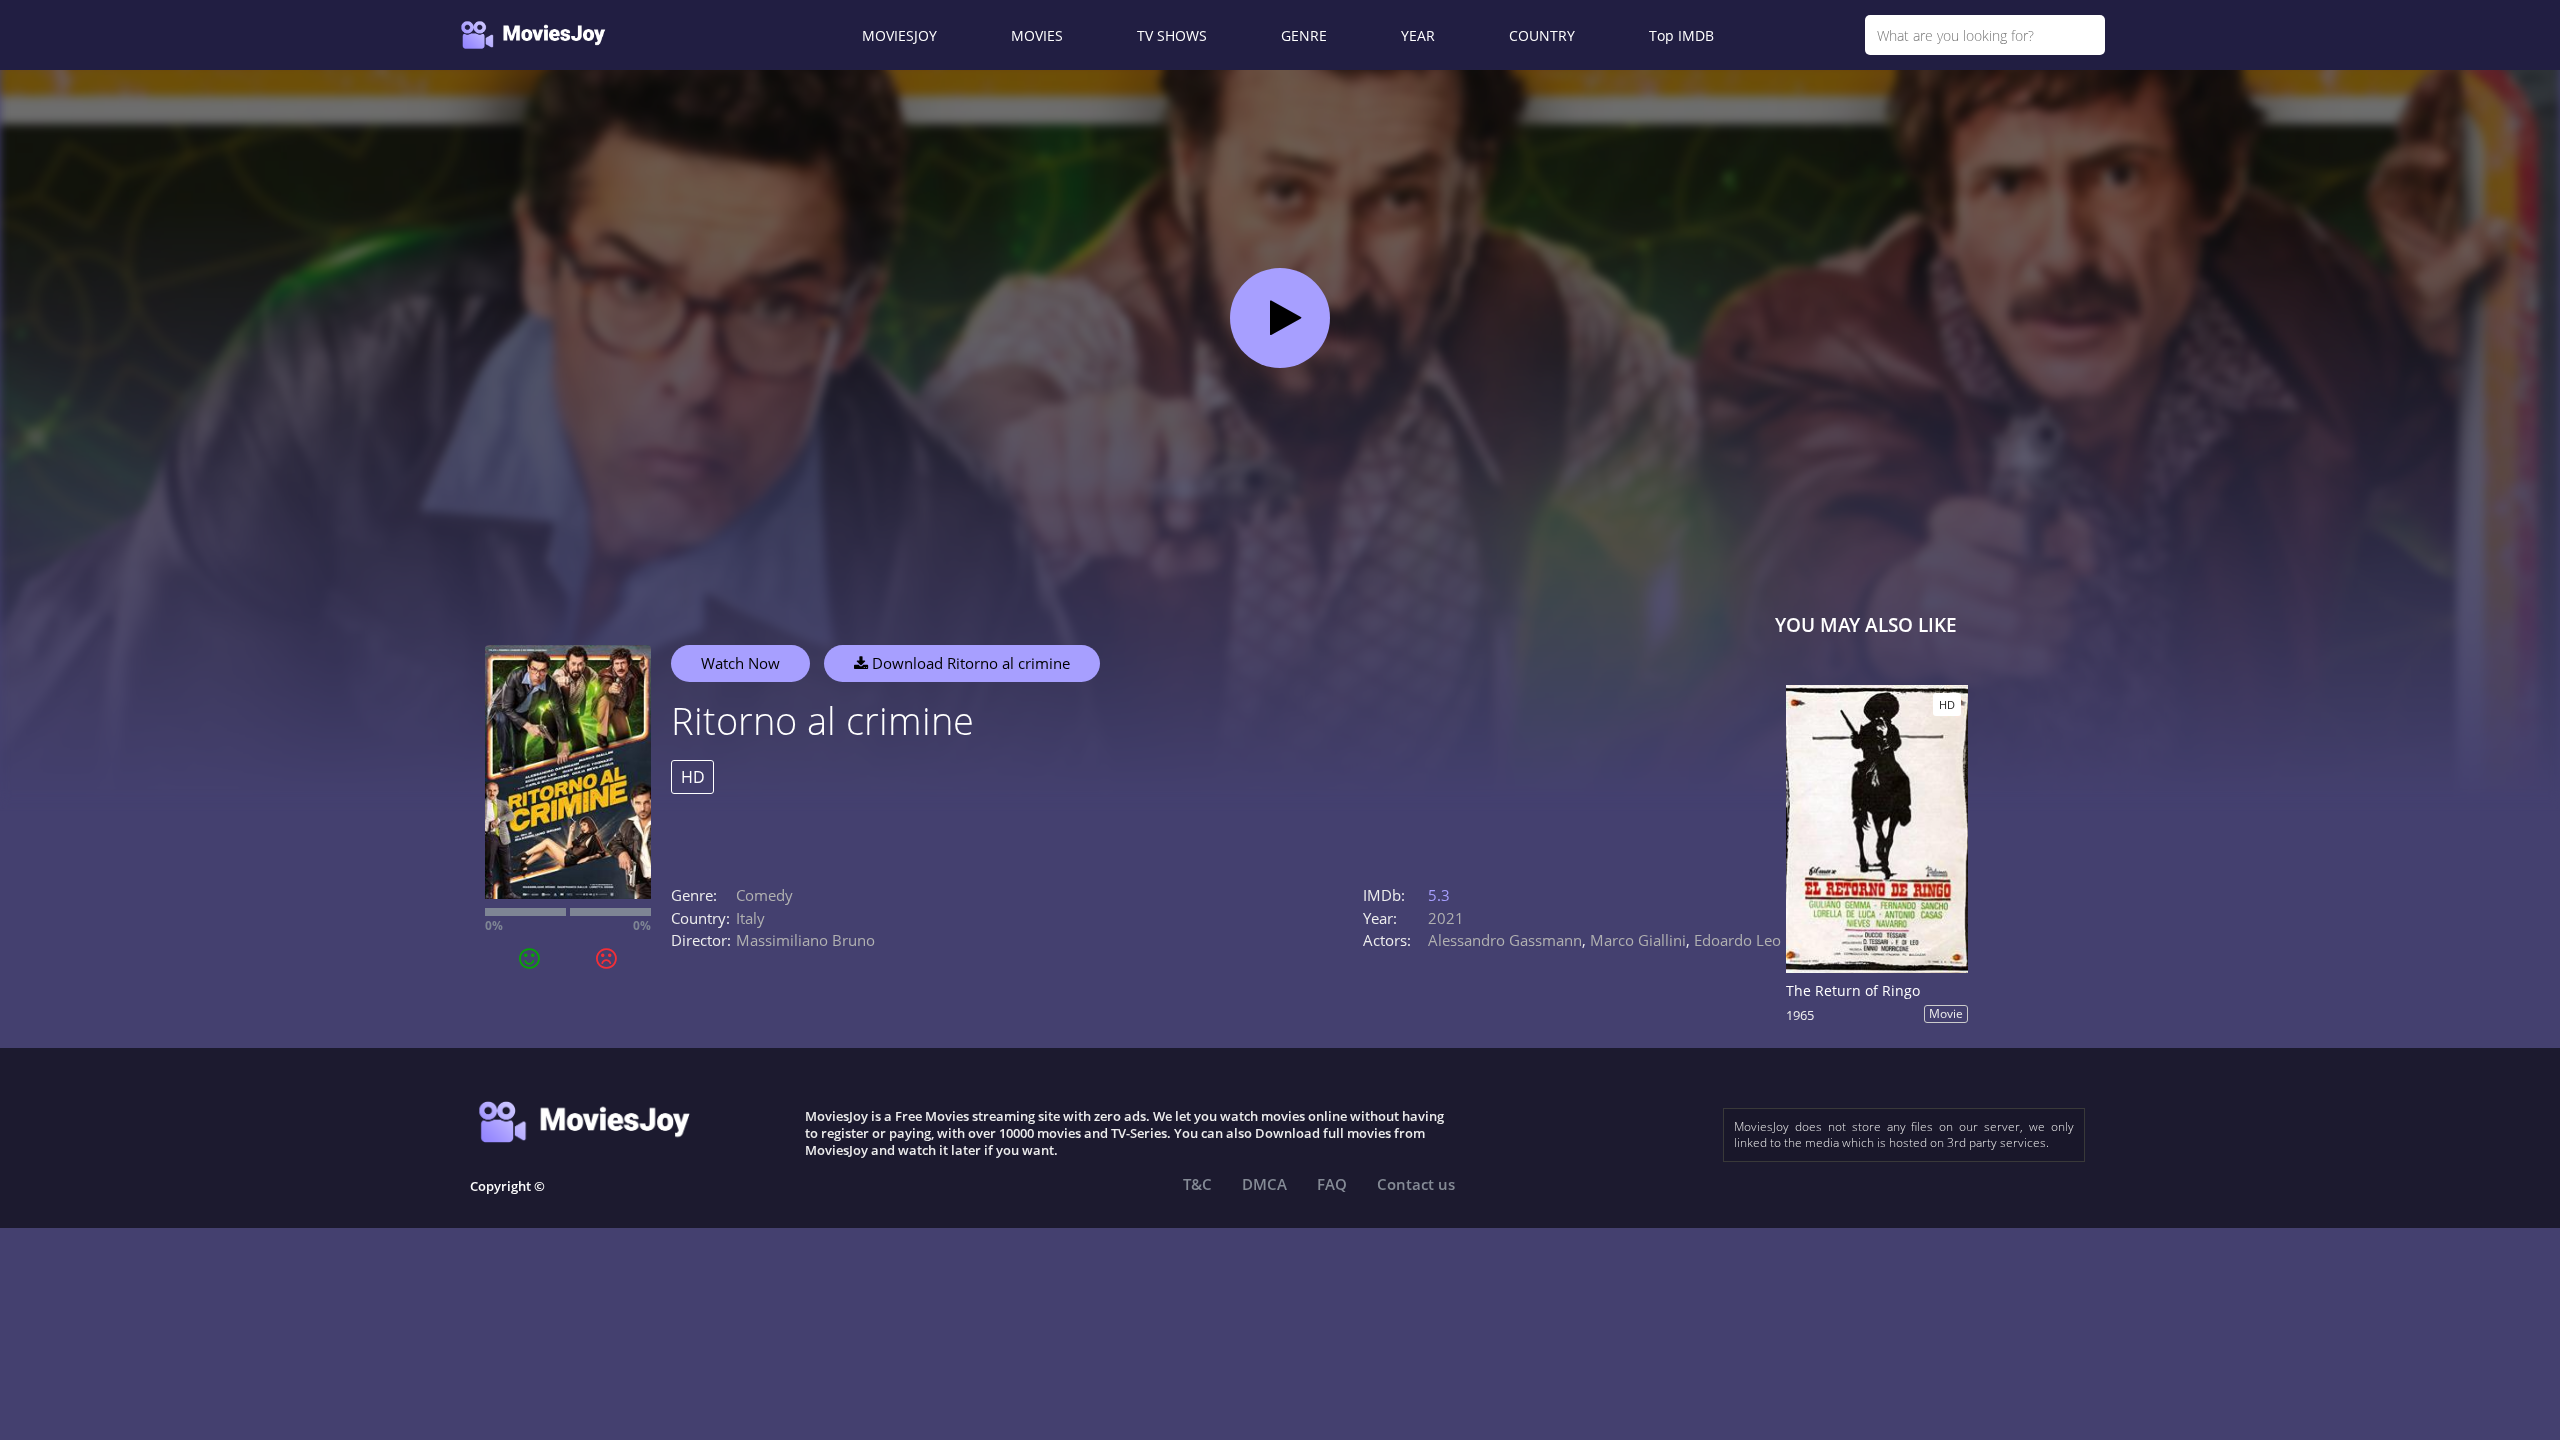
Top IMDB (1681, 35)
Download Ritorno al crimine (969, 663)
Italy (750, 918)
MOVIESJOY (899, 35)
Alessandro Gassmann (1505, 940)
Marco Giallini (1638, 940)
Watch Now (740, 663)
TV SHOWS (1172, 35)
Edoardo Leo (1737, 940)
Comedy (764, 895)
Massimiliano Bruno (805, 940)
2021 (1446, 918)
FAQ (1332, 1184)
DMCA (1264, 1184)
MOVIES (1037, 35)
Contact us (1416, 1184)
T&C (1197, 1184)
